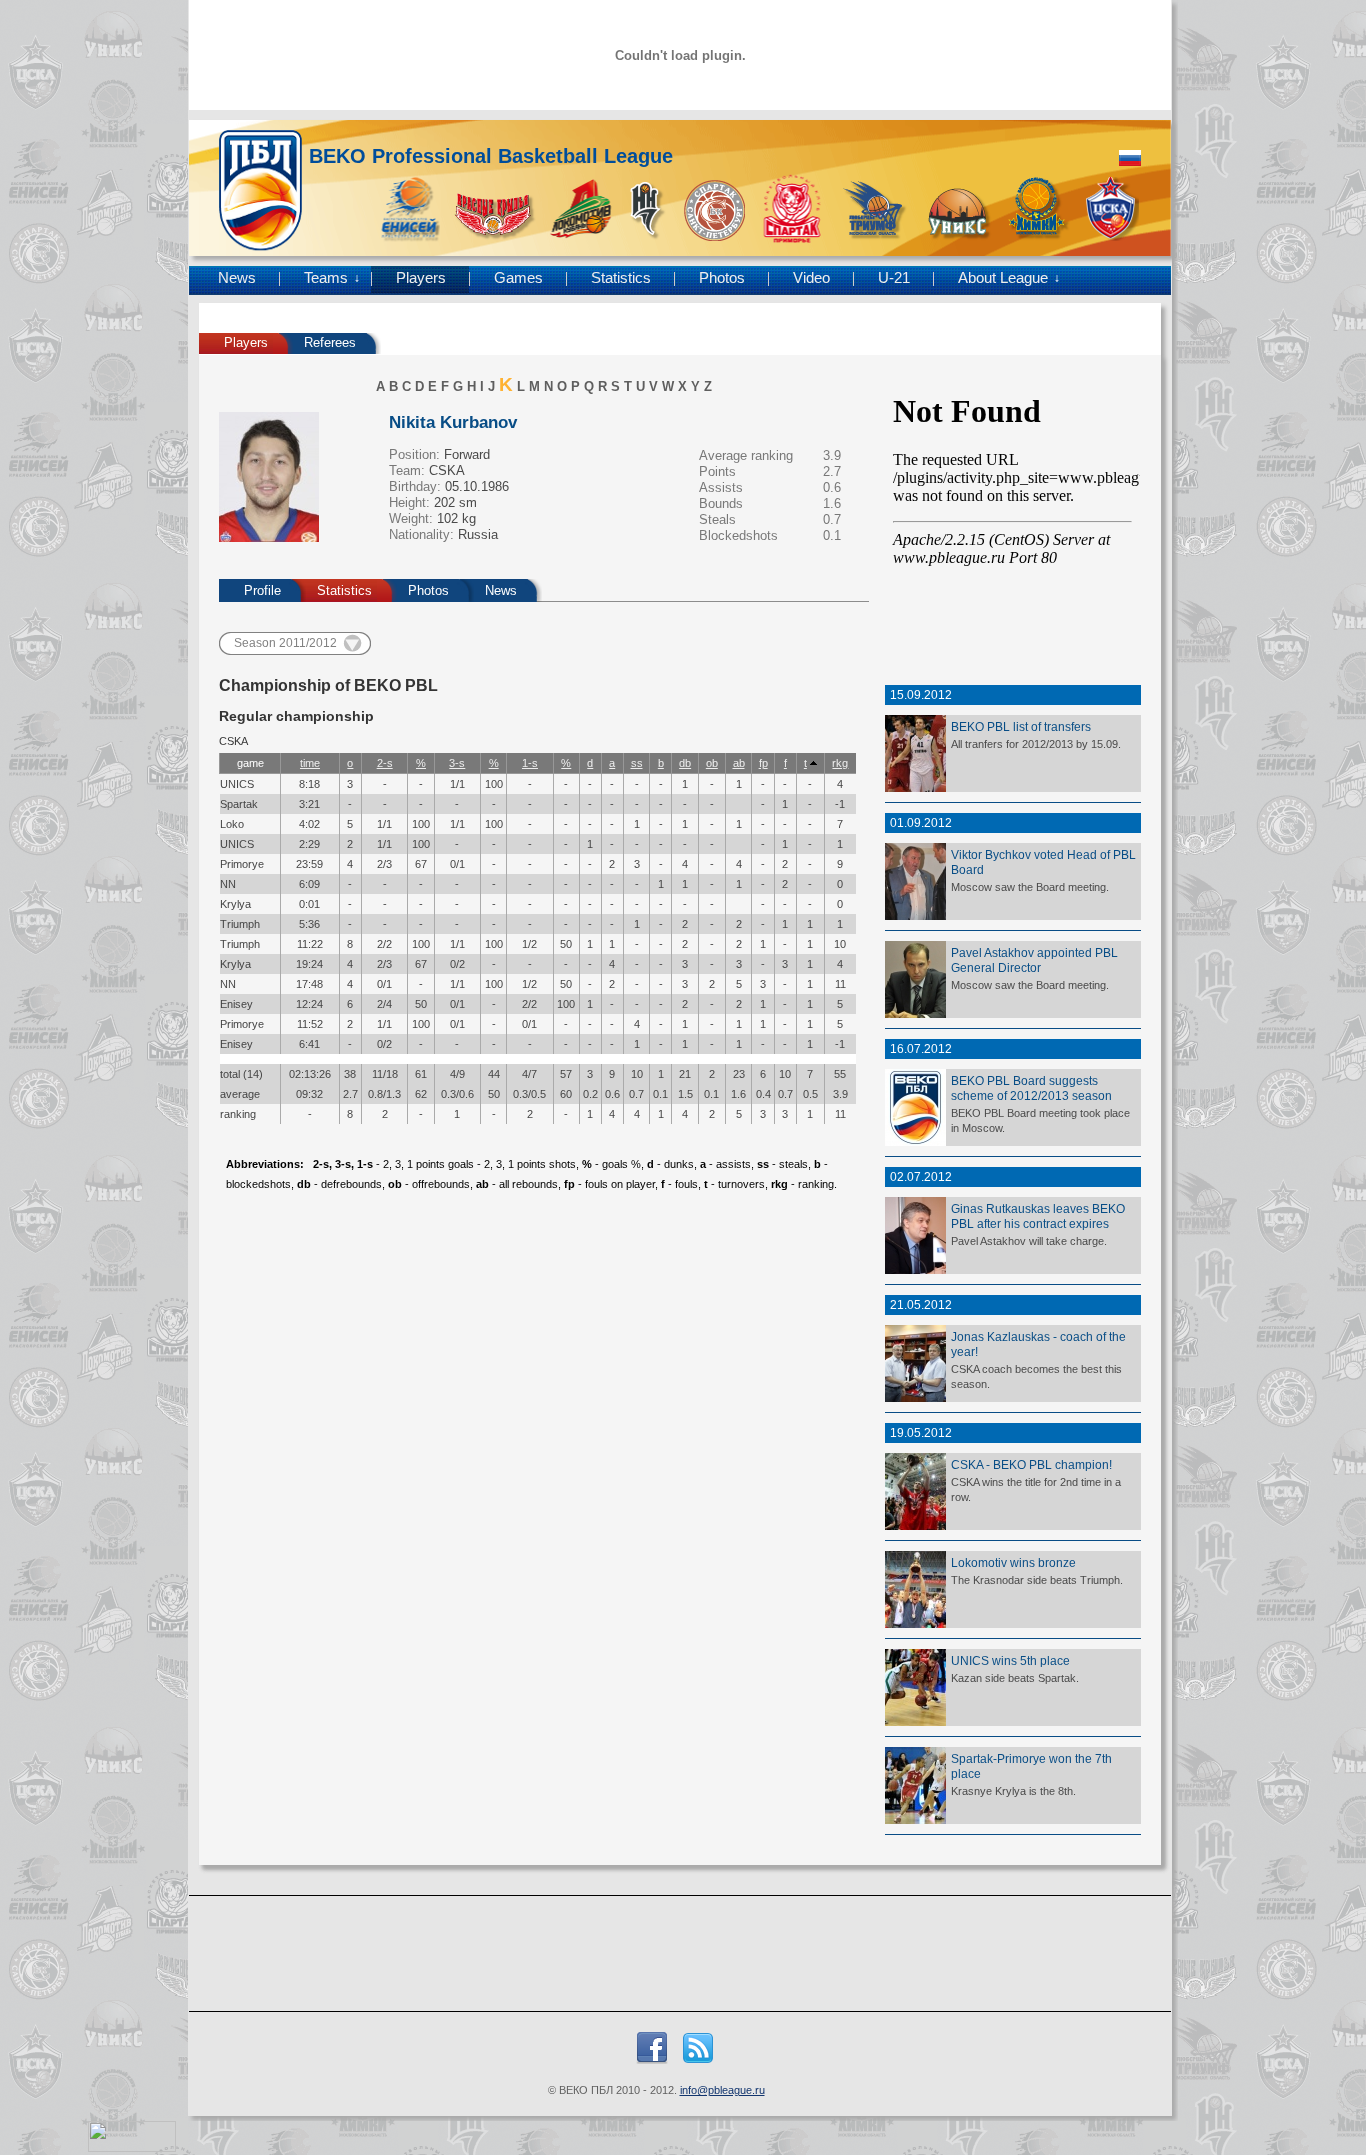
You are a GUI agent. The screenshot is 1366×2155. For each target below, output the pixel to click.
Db (685, 763)
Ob (712, 763)
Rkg (840, 763)
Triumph (240, 924)
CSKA (447, 470)
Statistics (621, 278)
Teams (326, 278)
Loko (232, 824)
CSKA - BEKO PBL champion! (1031, 1464)
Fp (763, 763)
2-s (385, 763)
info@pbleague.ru (722, 2090)
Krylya (235, 904)
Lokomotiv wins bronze (1013, 1562)
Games (518, 278)
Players (421, 278)
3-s (457, 763)
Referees (330, 342)
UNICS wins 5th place (1010, 1660)
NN (228, 884)
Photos (722, 278)
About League (1003, 278)
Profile (262, 590)
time (310, 763)
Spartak (239, 804)
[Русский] (1130, 158)
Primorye (242, 864)
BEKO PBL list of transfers (1021, 726)
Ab (739, 763)
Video (811, 278)
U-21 (894, 278)
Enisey (236, 1004)
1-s (530, 763)
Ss (637, 763)
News (237, 278)
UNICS (237, 784)
